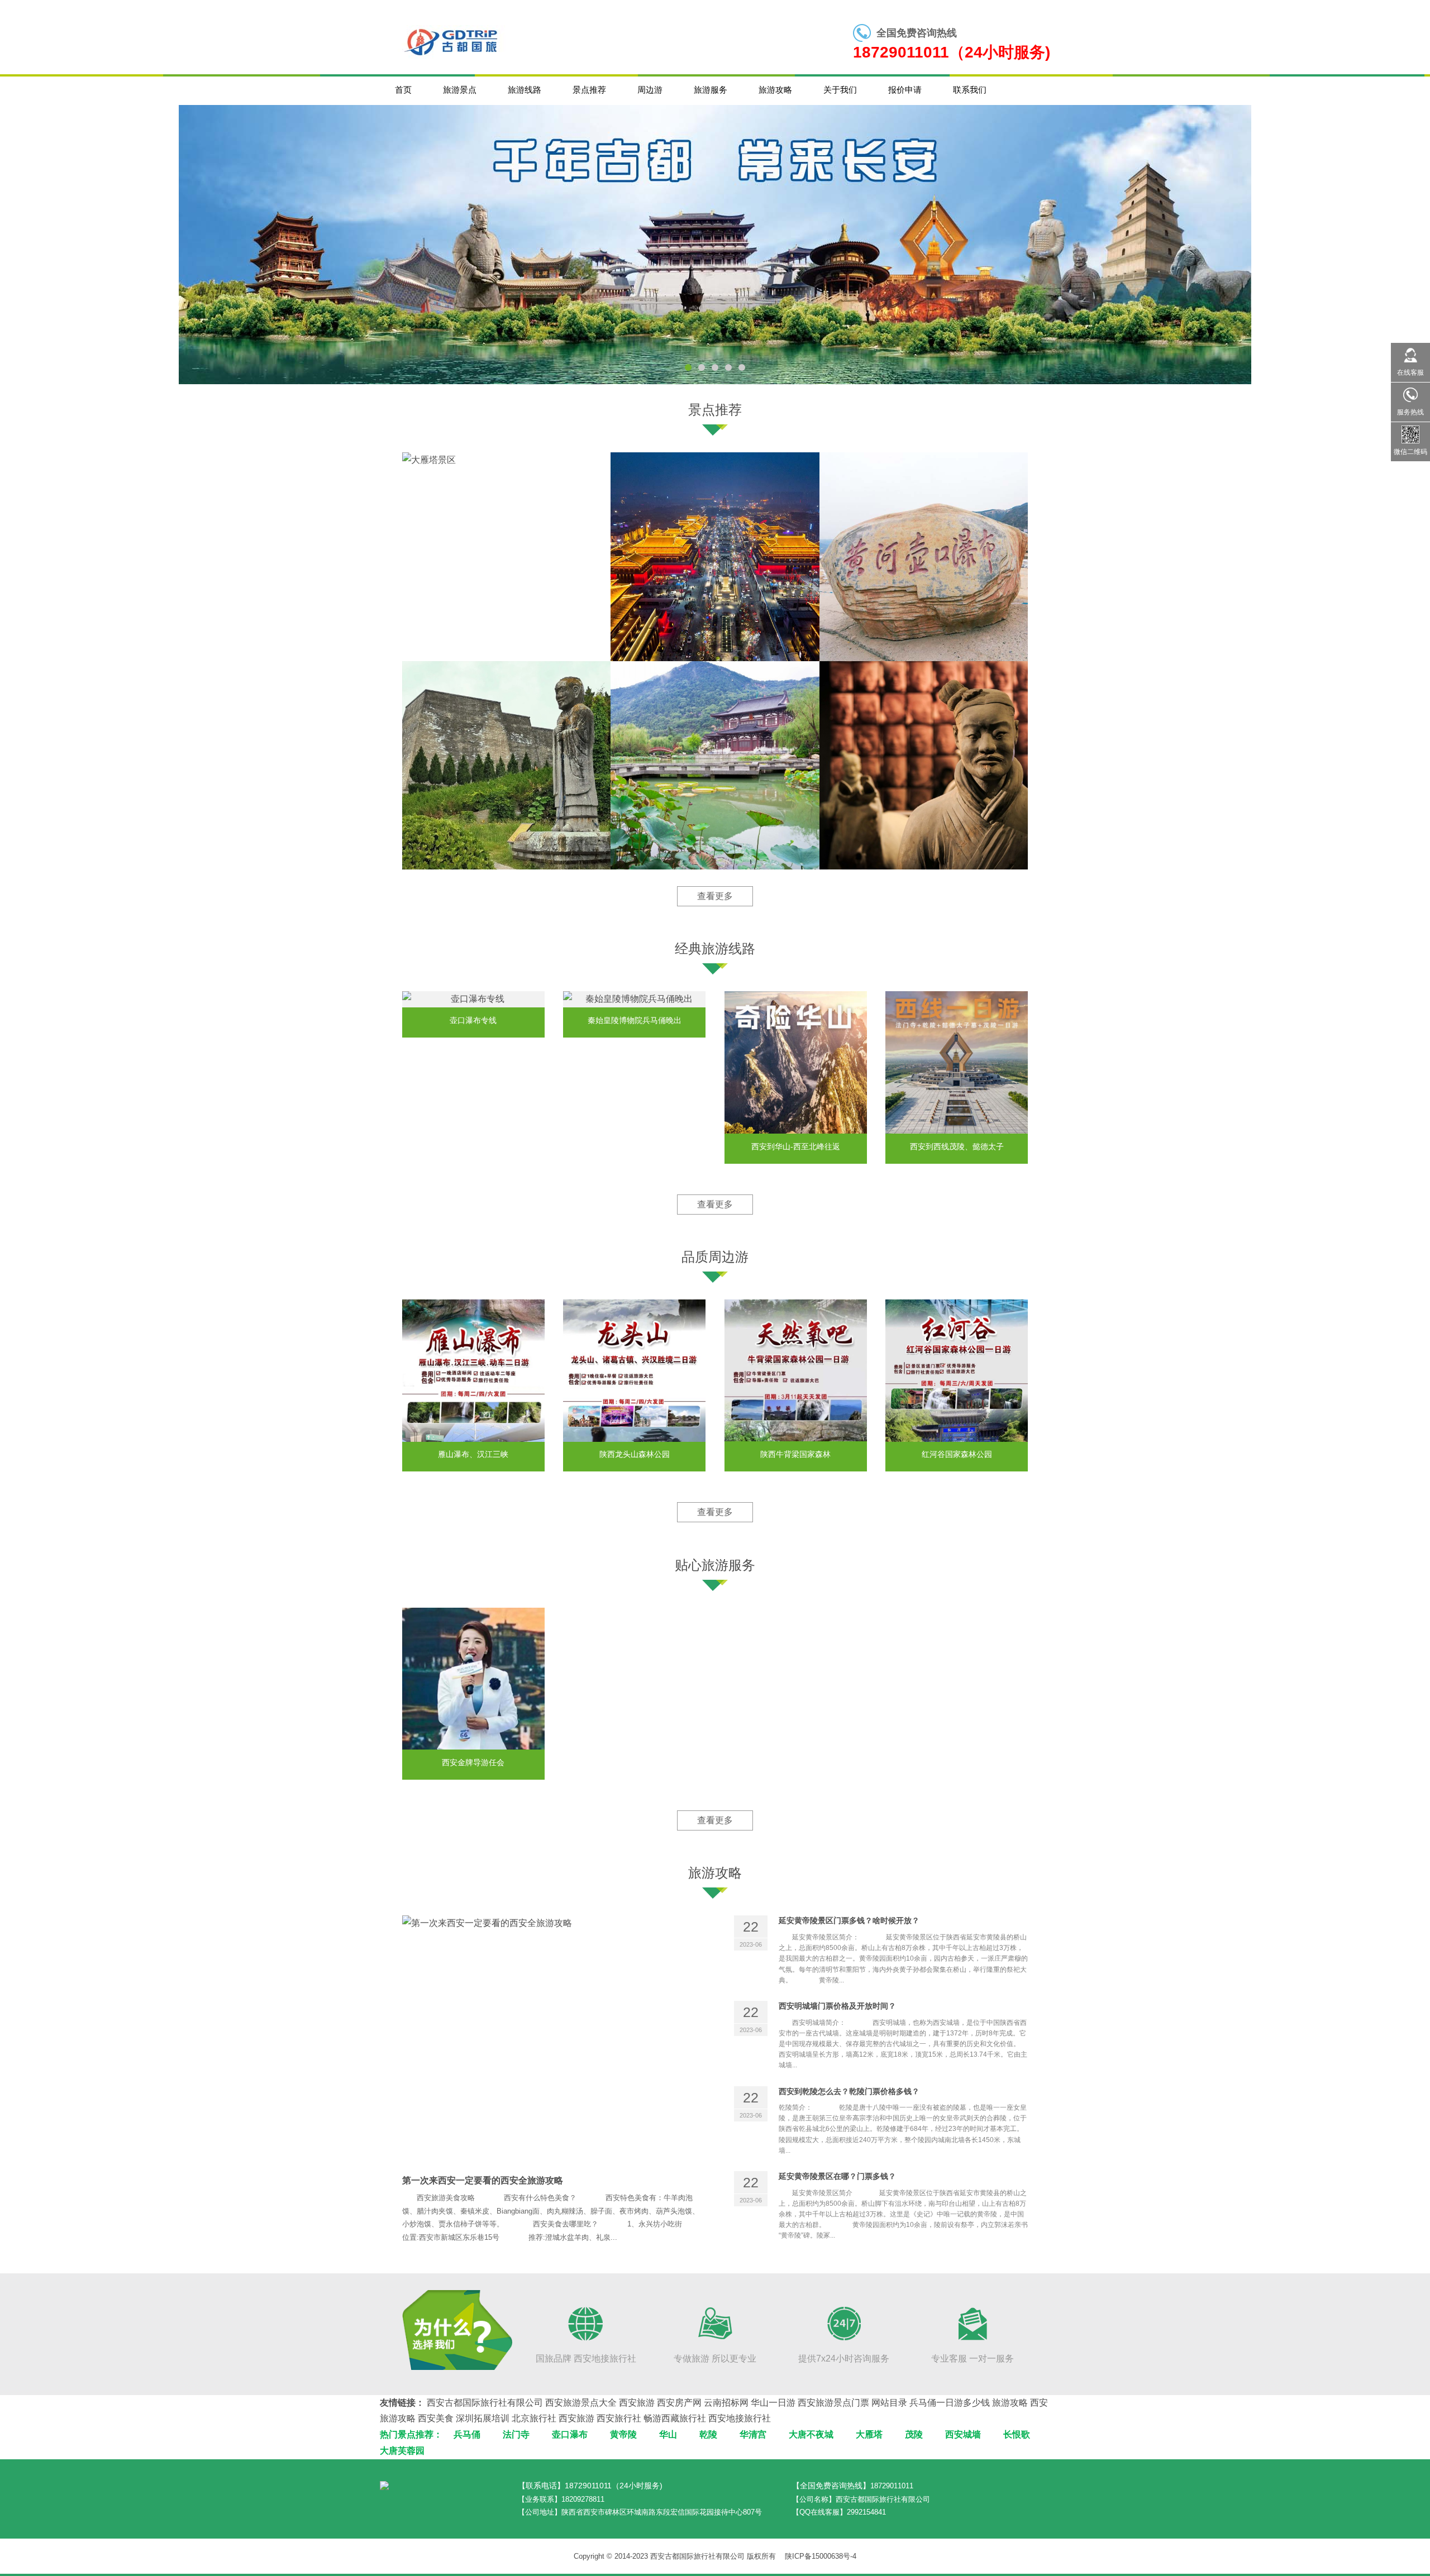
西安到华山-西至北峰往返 (796, 1146)
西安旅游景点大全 (581, 2403)
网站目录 (889, 2403)
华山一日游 (773, 2403)
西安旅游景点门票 (833, 2403)
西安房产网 (679, 2403)
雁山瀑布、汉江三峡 (473, 1455)
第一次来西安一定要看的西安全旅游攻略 (483, 2180)
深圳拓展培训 (483, 2418)
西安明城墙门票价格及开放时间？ (837, 2006)
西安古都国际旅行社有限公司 (485, 2403)
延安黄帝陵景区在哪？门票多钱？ (837, 2176)
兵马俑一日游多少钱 (950, 2403)
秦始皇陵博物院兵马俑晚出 (635, 1020)
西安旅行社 (619, 2418)
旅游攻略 (1010, 2403)
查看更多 (715, 896)
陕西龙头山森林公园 (635, 1455)
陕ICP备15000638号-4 (821, 2556)
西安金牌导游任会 (473, 1762)
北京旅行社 (534, 2418)
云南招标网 (726, 2403)
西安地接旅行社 (740, 2418)
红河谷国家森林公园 (957, 1455)
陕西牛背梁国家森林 (795, 1455)
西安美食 (436, 2418)
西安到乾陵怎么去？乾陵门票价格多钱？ (849, 2091)
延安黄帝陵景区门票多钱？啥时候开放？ (849, 1920)
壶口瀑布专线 (473, 1020)
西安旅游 (637, 2403)
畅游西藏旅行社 (675, 2418)
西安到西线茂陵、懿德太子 (957, 1146)
